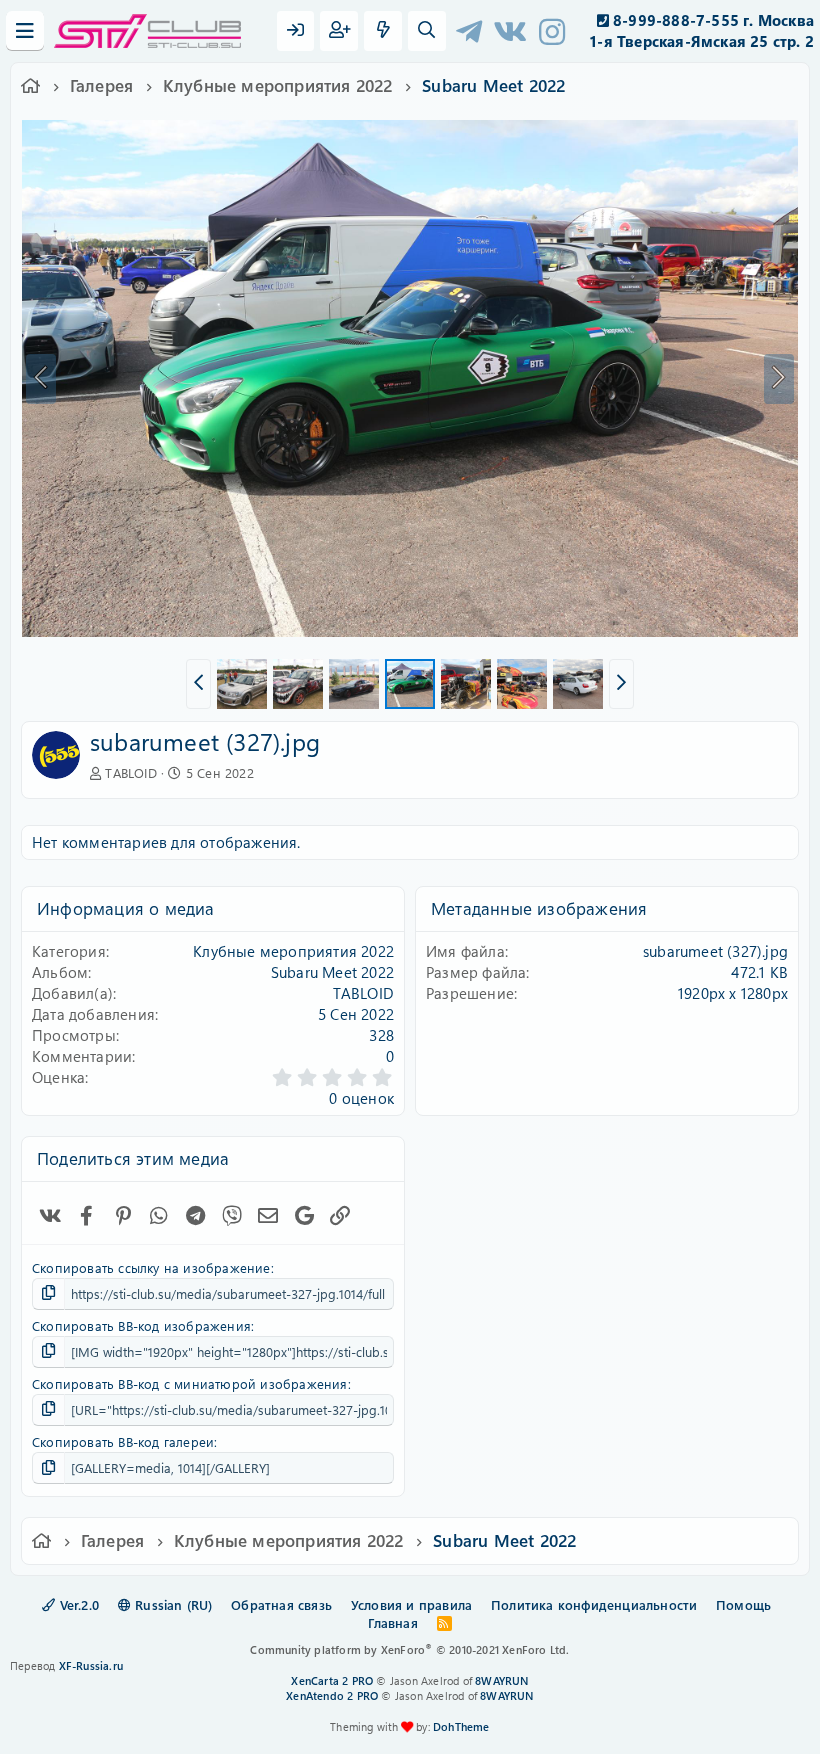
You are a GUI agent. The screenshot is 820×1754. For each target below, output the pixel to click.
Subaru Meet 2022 (332, 972)
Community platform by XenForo (409, 1649)
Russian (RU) (172, 1604)
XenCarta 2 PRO (332, 1680)
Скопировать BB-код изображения (141, 1325)
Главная (392, 1622)
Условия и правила (411, 1604)
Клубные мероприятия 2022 (293, 951)
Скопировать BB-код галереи (123, 1441)
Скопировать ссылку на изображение (151, 1267)
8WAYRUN (501, 1680)
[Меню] (25, 31)
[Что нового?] (383, 31)
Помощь (743, 1604)
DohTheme (461, 1726)
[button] (198, 684)
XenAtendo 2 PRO (332, 1695)
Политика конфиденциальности (594, 1604)
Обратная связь (281, 1604)
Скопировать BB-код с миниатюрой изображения (190, 1383)
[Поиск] (427, 31)
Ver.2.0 (77, 1604)
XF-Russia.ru (91, 1665)
